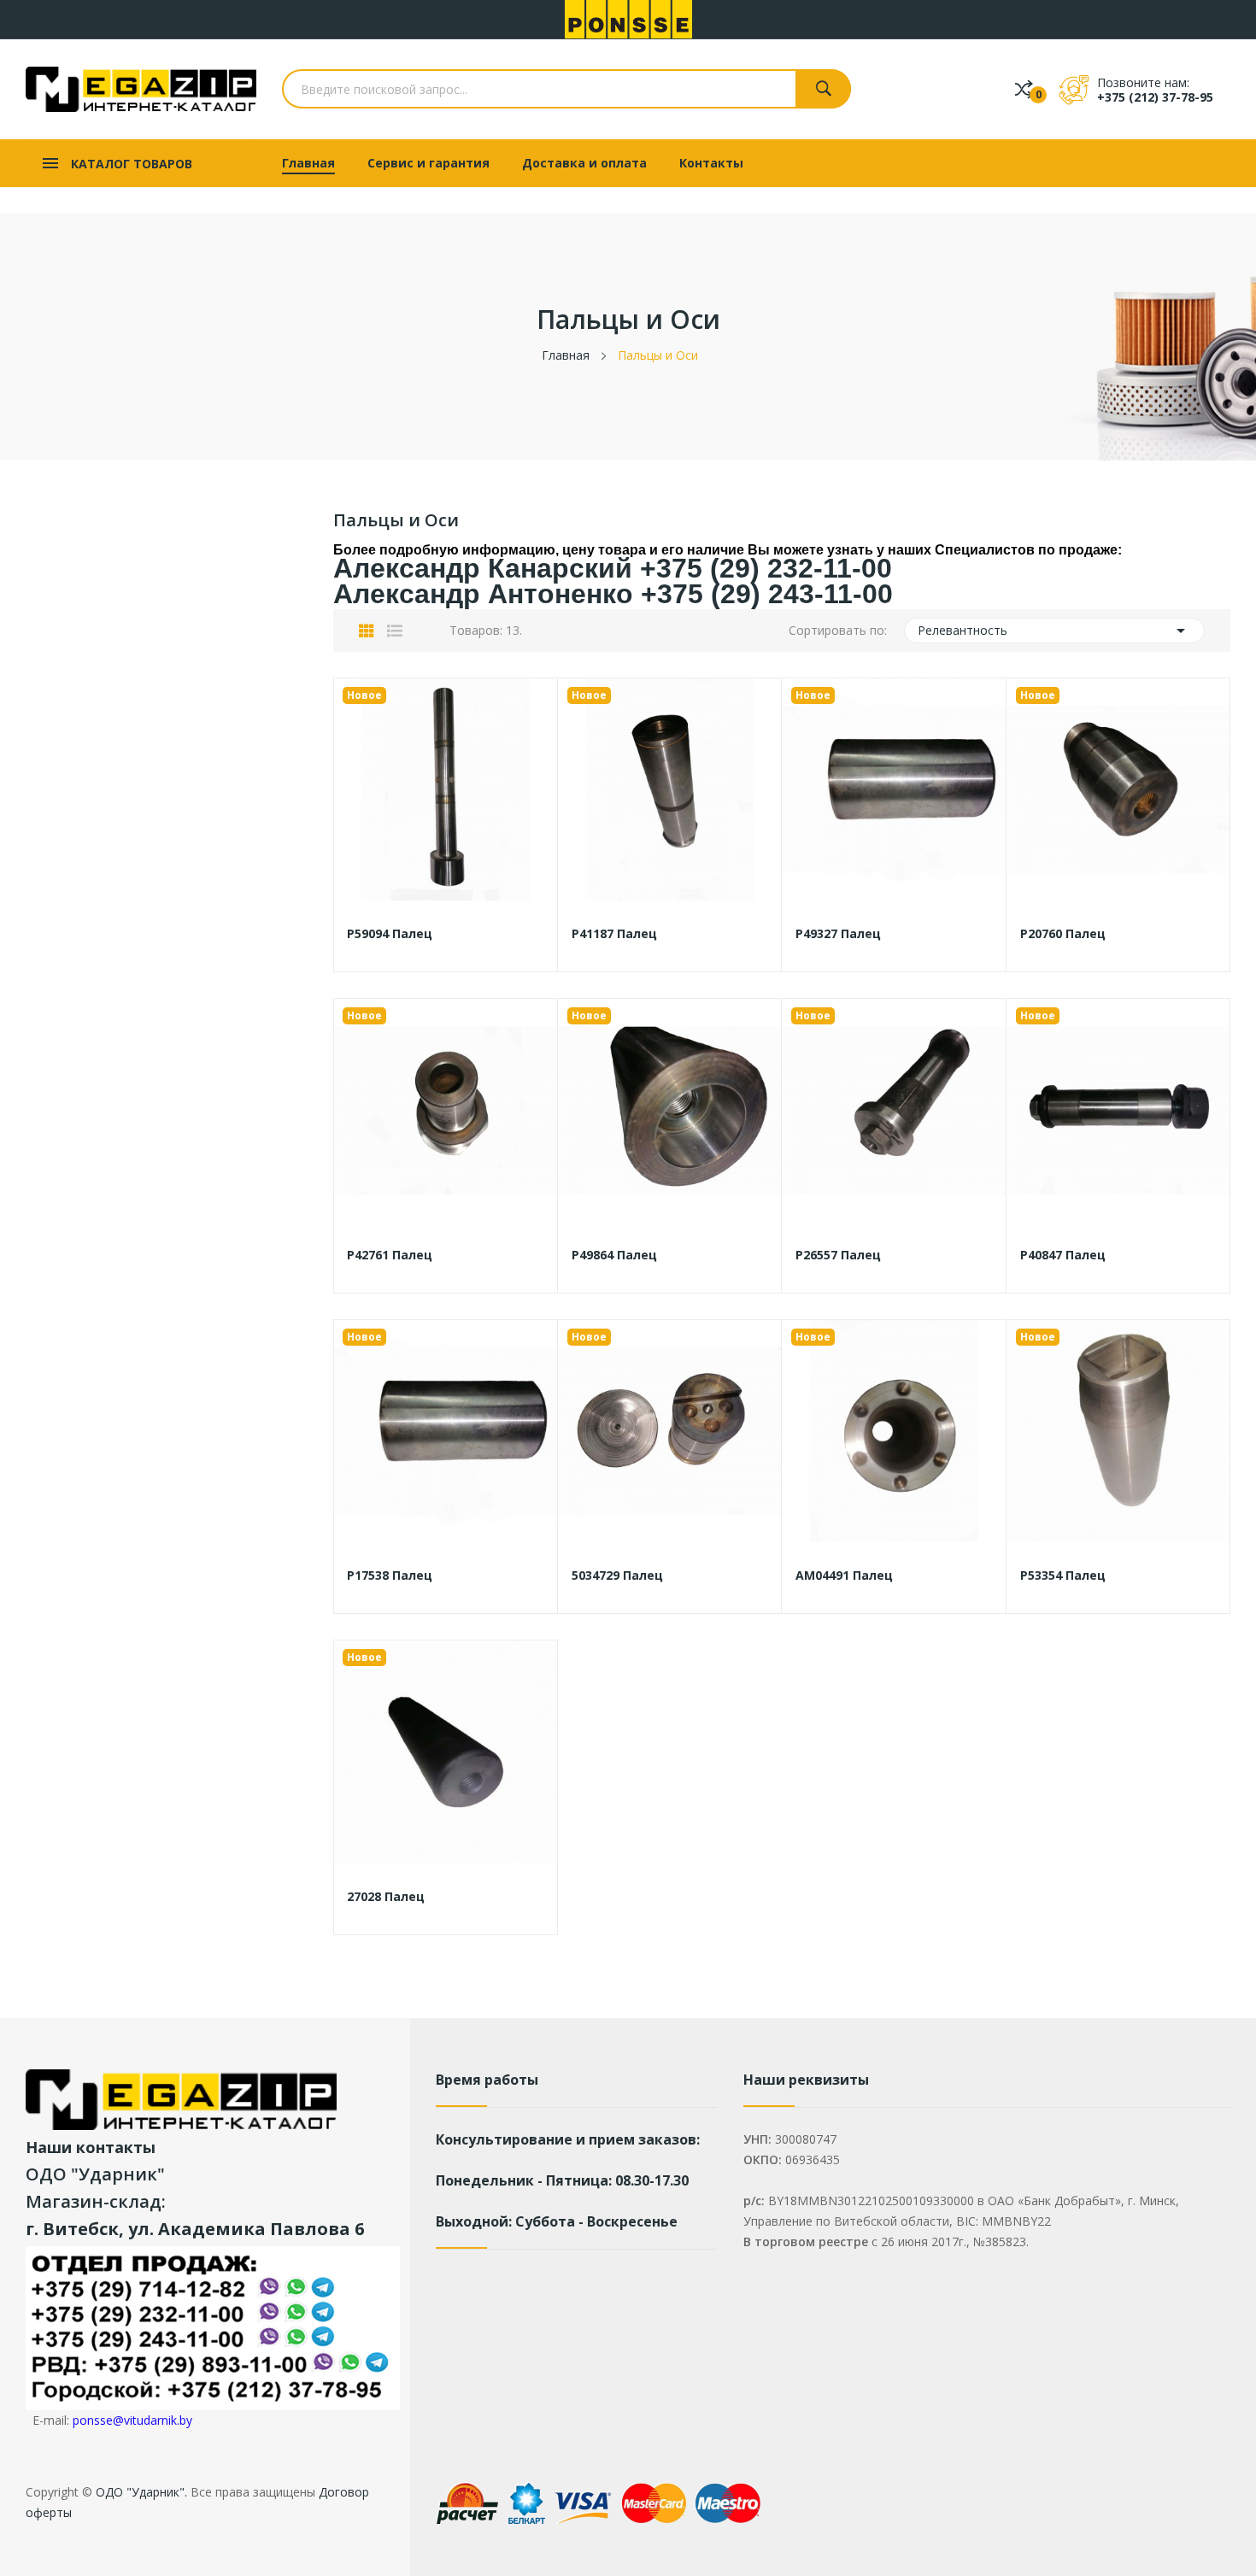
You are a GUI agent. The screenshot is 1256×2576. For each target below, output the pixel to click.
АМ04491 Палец (844, 1576)
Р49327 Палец (838, 934)
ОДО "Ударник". (140, 2492)
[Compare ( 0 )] (1024, 89)
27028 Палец (386, 1897)
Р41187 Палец (614, 934)
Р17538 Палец (390, 1576)
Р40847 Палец (1063, 1255)
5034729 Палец (617, 1576)
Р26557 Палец (838, 1255)
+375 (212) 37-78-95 (1155, 97)
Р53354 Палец (1063, 1576)
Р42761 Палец (390, 1255)
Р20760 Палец (1063, 934)
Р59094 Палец (390, 934)
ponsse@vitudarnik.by (132, 2420)
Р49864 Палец (614, 1255)
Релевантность (1055, 631)
